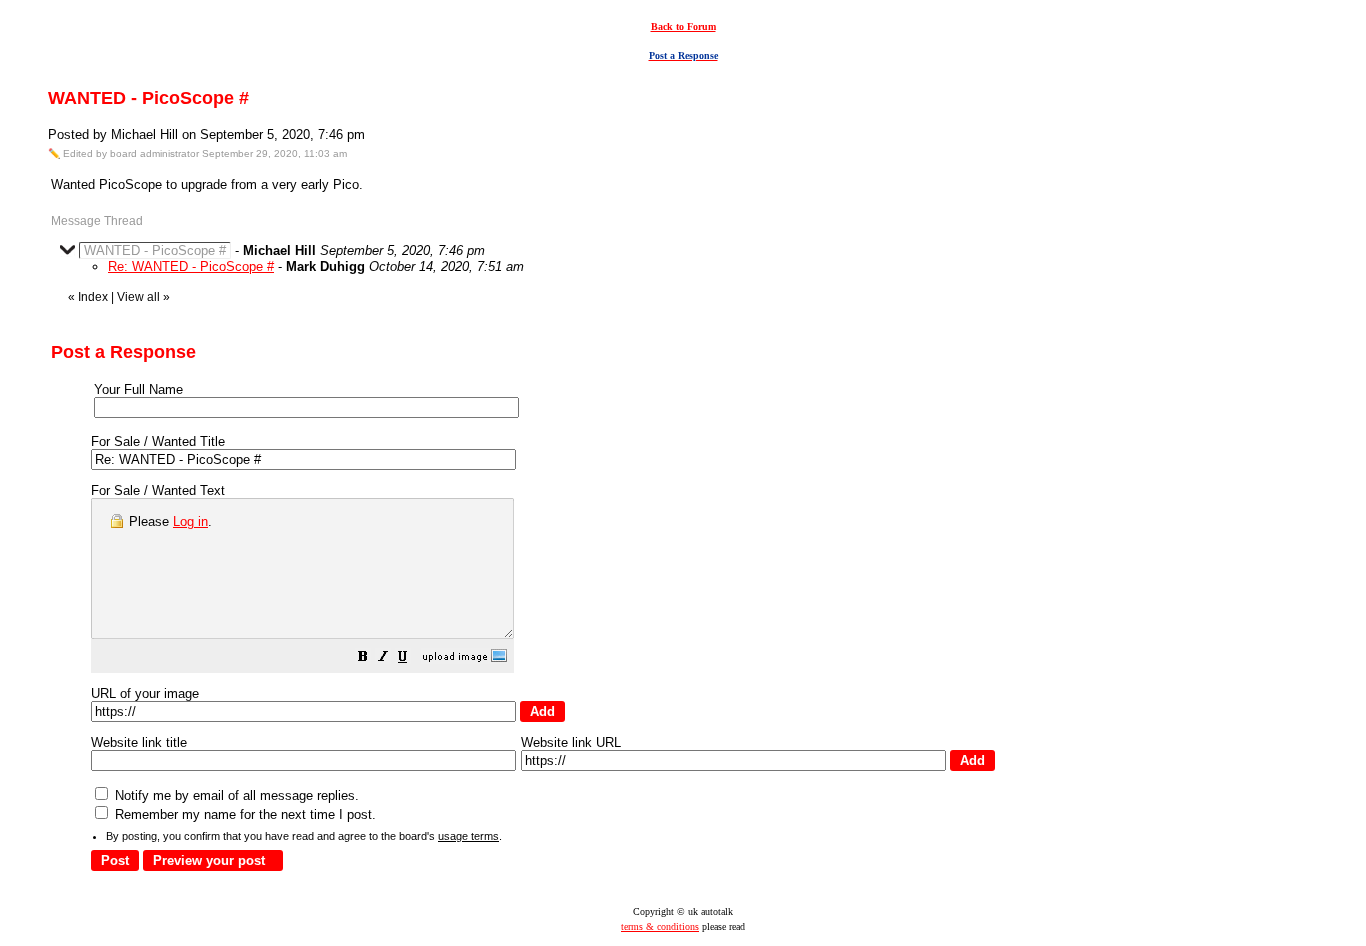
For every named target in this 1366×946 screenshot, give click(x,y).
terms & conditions (660, 926)
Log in (190, 521)
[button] (363, 659)
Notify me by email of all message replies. (235, 795)
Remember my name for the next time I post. (243, 814)
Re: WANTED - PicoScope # (191, 266)
